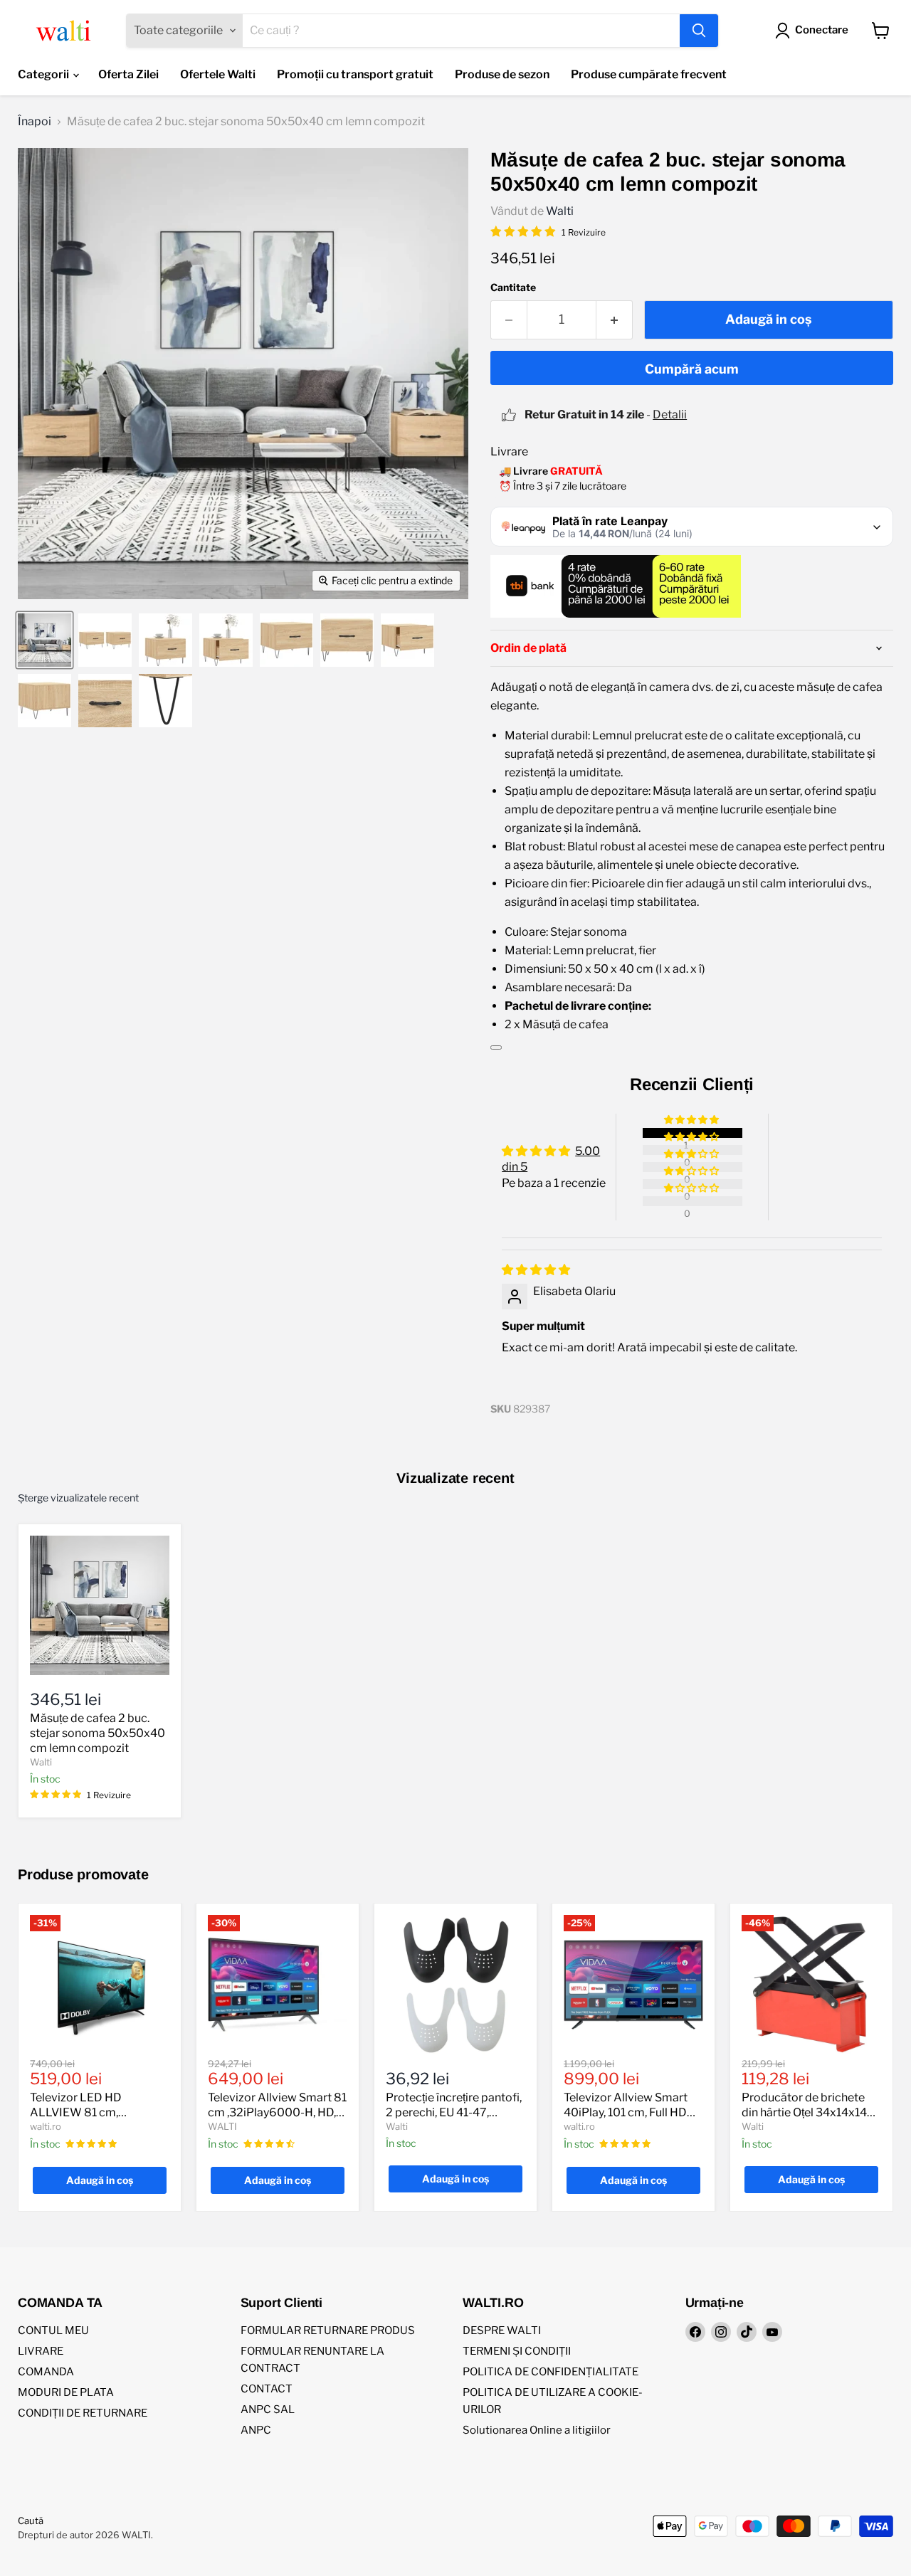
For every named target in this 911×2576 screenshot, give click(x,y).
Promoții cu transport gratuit (355, 74)
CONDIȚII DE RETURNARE (83, 2413)
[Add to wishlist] (496, 1047)
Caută (31, 2520)
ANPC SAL (268, 2409)
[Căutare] (699, 31)
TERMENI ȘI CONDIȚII (517, 2351)
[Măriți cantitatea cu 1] (615, 320)
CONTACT (267, 2389)
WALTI (222, 2126)
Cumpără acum (692, 369)
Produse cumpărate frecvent (649, 74)
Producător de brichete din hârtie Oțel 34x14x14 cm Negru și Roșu (804, 2112)
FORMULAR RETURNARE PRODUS (328, 2330)
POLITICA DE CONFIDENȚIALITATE (551, 2372)
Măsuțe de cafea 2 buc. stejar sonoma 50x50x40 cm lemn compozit (98, 1733)
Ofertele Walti (218, 74)
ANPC (256, 2430)
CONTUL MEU (53, 2330)
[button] (693, 1120)
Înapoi (35, 122)
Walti (560, 211)
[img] (536, 1270)
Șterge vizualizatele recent (78, 1498)
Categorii (44, 74)
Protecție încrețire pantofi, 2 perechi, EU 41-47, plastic (454, 2112)
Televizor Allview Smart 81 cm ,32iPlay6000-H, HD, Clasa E (277, 2112)
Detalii (670, 415)
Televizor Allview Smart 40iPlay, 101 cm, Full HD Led (626, 2112)
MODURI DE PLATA (66, 2392)
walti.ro (46, 2126)
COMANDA (46, 2372)
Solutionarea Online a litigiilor (537, 2430)
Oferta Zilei (128, 74)
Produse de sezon (502, 74)
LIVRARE (41, 2351)
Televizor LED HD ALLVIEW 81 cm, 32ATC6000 (76, 2112)
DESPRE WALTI (502, 2330)
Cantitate (513, 287)
